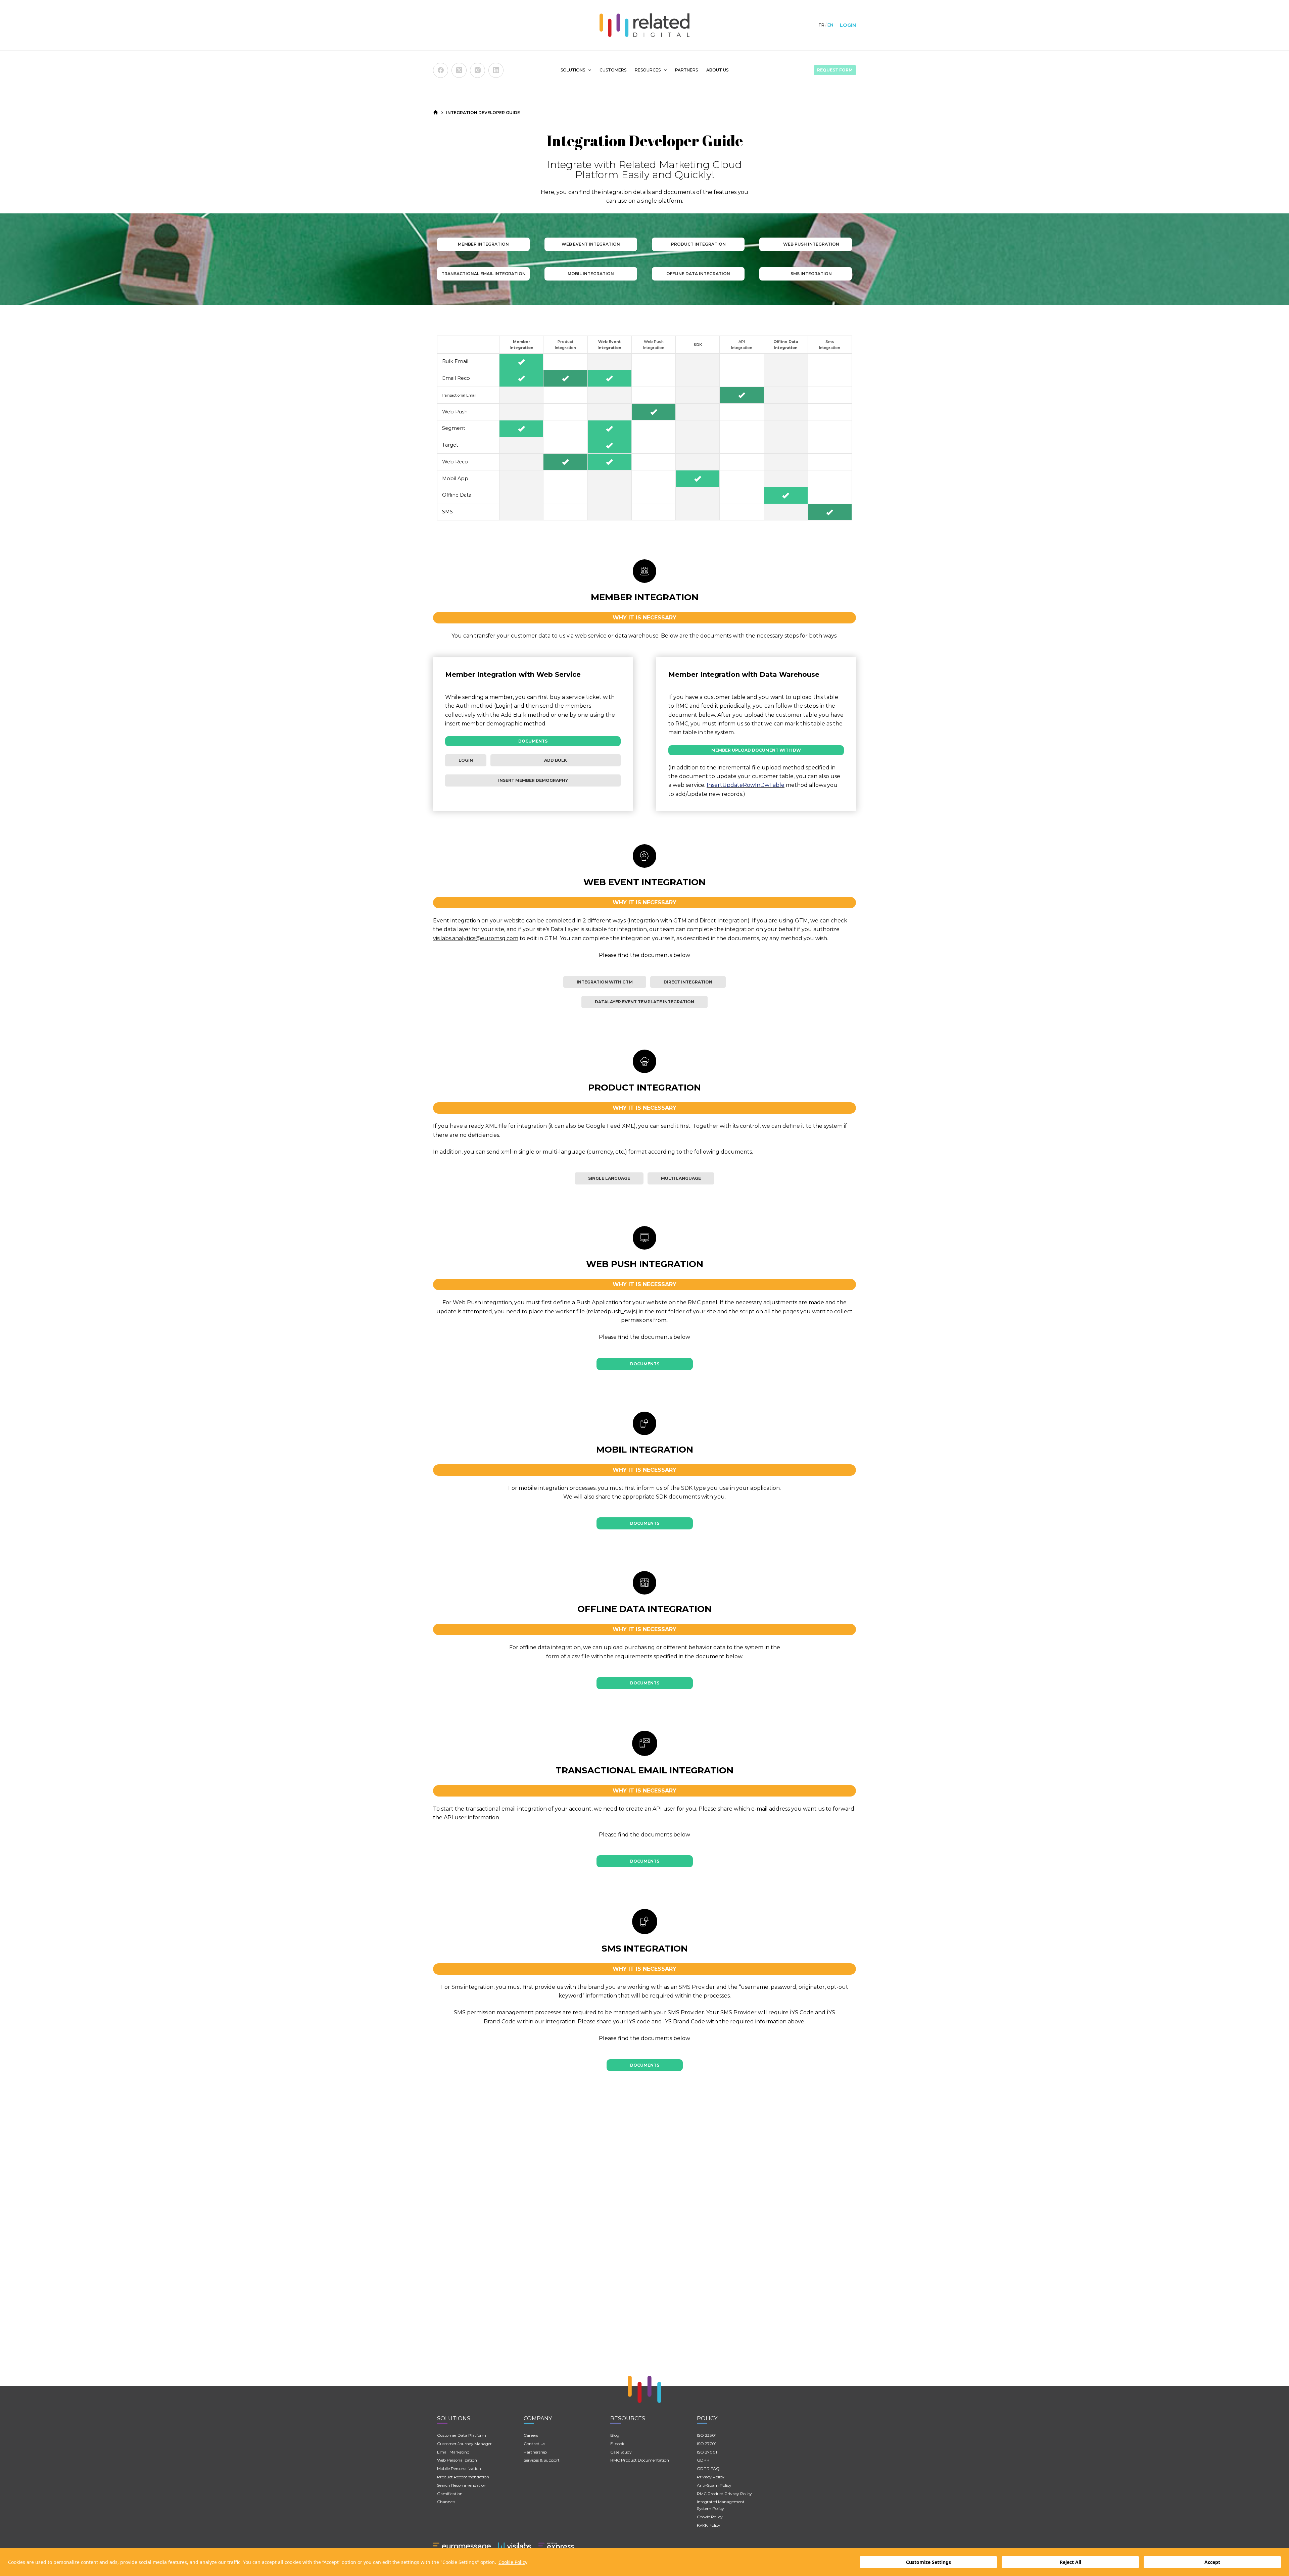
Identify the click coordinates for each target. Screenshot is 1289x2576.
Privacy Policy (711, 2477)
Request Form (835, 70)
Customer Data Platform (462, 2435)
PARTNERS (686, 70)
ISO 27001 (707, 2452)
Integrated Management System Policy (721, 2505)
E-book (617, 2444)
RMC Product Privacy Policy (724, 2494)
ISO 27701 (707, 2444)
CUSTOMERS (613, 70)
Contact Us (534, 2444)
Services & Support (542, 2460)
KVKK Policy (709, 2525)
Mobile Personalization (459, 2468)
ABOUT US (717, 70)
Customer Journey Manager (464, 2444)
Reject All (1070, 2562)
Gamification (450, 2494)
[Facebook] (441, 70)
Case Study (621, 2452)
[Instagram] (478, 70)
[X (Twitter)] (459, 70)
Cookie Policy (513, 2562)
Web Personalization (457, 2460)
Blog (615, 2435)
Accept (1212, 2562)
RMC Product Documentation (640, 2460)
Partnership (535, 2452)
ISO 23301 (707, 2435)
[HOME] (436, 113)
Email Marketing (453, 2452)
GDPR (703, 2460)
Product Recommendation (463, 2477)
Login (848, 25)
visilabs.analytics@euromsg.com (476, 938)
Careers (531, 2435)
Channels (446, 2502)
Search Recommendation (462, 2485)
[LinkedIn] (496, 70)
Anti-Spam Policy (714, 2485)
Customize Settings (928, 2562)
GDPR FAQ (708, 2468)
